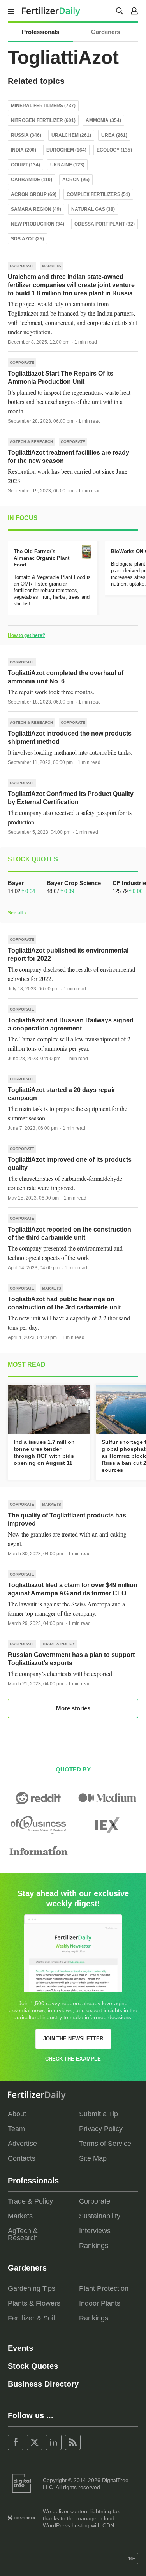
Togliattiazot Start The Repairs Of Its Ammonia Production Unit (61, 378)
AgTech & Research (31, 442)
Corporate (22, 266)
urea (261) (114, 135)
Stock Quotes (33, 2366)
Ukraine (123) (67, 165)
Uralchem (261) (71, 135)
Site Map (93, 2158)
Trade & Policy (59, 1644)
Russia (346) (26, 135)
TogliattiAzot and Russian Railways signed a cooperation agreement (71, 1024)
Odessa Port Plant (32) (105, 224)
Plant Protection (104, 2288)
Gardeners (106, 32)
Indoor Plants (100, 2303)
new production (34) (38, 224)
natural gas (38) (93, 209)
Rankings (94, 2246)
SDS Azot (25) (27, 239)
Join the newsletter (73, 2039)
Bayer (16, 883)
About (17, 2114)
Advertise (22, 2144)
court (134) (26, 165)
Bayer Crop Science (74, 883)
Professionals (40, 32)
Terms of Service (105, 2144)
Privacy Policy (101, 2129)
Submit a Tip (99, 2114)
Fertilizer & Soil (31, 2318)
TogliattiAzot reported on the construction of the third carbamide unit (69, 1233)
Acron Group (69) (34, 194)
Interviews (95, 2231)
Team (16, 2129)
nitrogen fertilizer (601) (43, 120)
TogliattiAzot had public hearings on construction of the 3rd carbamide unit (64, 1303)
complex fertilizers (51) (98, 194)
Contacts (22, 2158)
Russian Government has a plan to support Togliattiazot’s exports (71, 1659)
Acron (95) (76, 180)
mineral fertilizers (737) (43, 106)
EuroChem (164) (66, 150)
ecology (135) (114, 150)
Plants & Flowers (34, 2303)
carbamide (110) (32, 180)
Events (20, 2348)
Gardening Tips (32, 2288)
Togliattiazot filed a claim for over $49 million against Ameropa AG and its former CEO (73, 1589)
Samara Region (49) (36, 209)
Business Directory (43, 2384)
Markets (52, 266)
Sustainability (100, 2216)
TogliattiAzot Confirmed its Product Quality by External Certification (71, 798)
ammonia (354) (103, 120)
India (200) (24, 150)
